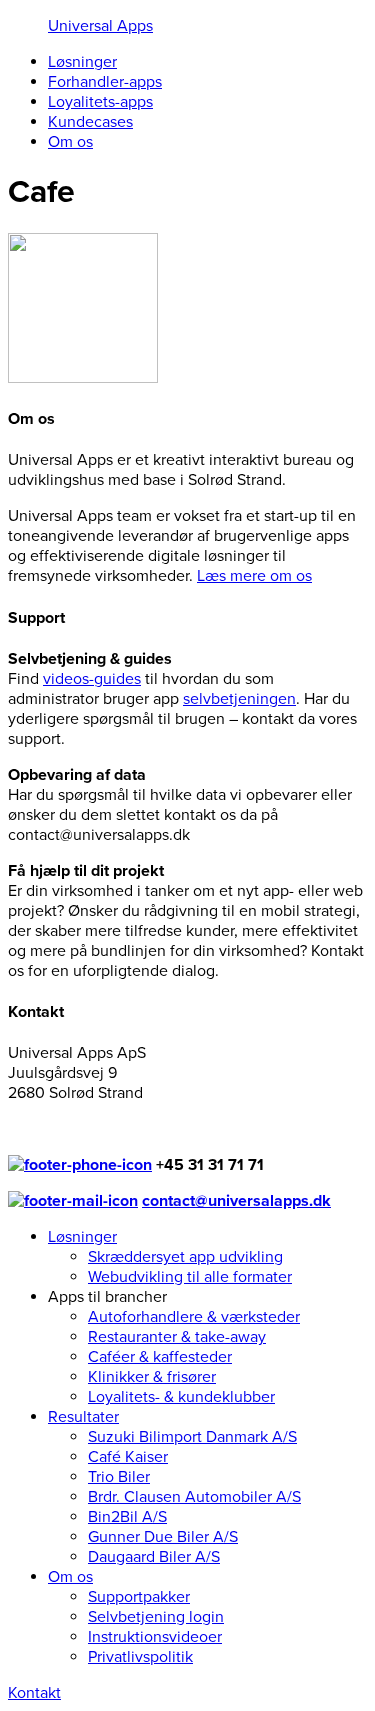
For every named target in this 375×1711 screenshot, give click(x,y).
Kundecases (90, 122)
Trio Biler (119, 1477)
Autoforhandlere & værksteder (194, 1317)
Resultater (83, 1417)
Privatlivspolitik (140, 1657)
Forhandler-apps (105, 82)
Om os (70, 142)
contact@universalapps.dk (236, 1201)
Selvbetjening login (156, 1617)
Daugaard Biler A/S (154, 1557)
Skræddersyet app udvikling (185, 1257)
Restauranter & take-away (177, 1337)
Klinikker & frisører (152, 1377)
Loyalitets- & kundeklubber (181, 1397)
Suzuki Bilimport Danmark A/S (192, 1437)
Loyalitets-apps (100, 102)
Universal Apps (100, 26)
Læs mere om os (254, 576)
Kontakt (34, 1693)
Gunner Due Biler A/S (163, 1537)
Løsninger (82, 62)
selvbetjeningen (239, 699)
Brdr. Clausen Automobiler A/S (194, 1497)
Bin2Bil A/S (127, 1517)
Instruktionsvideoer (155, 1637)
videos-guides (92, 679)
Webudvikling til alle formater (190, 1277)
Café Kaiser (128, 1457)
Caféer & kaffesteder (160, 1357)
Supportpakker (139, 1597)
